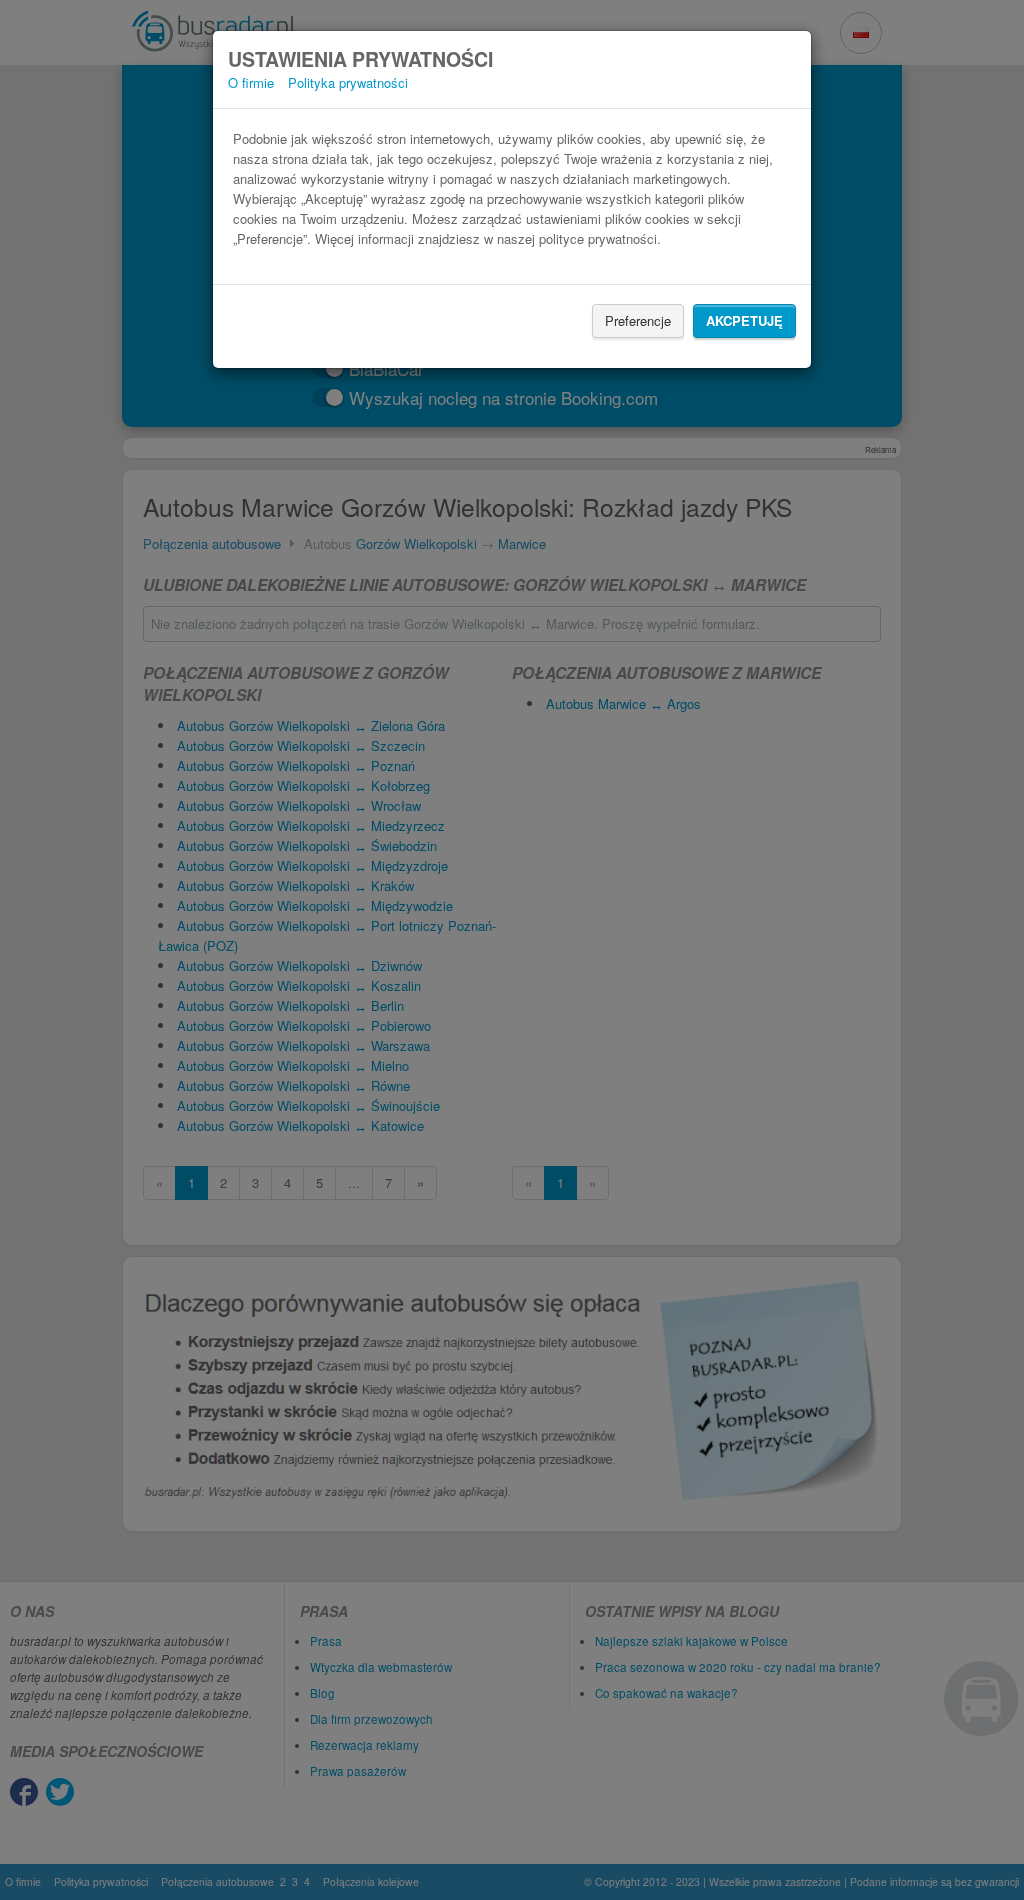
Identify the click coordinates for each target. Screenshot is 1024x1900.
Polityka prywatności (348, 82)
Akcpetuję (744, 320)
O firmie (251, 82)
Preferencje (638, 320)
